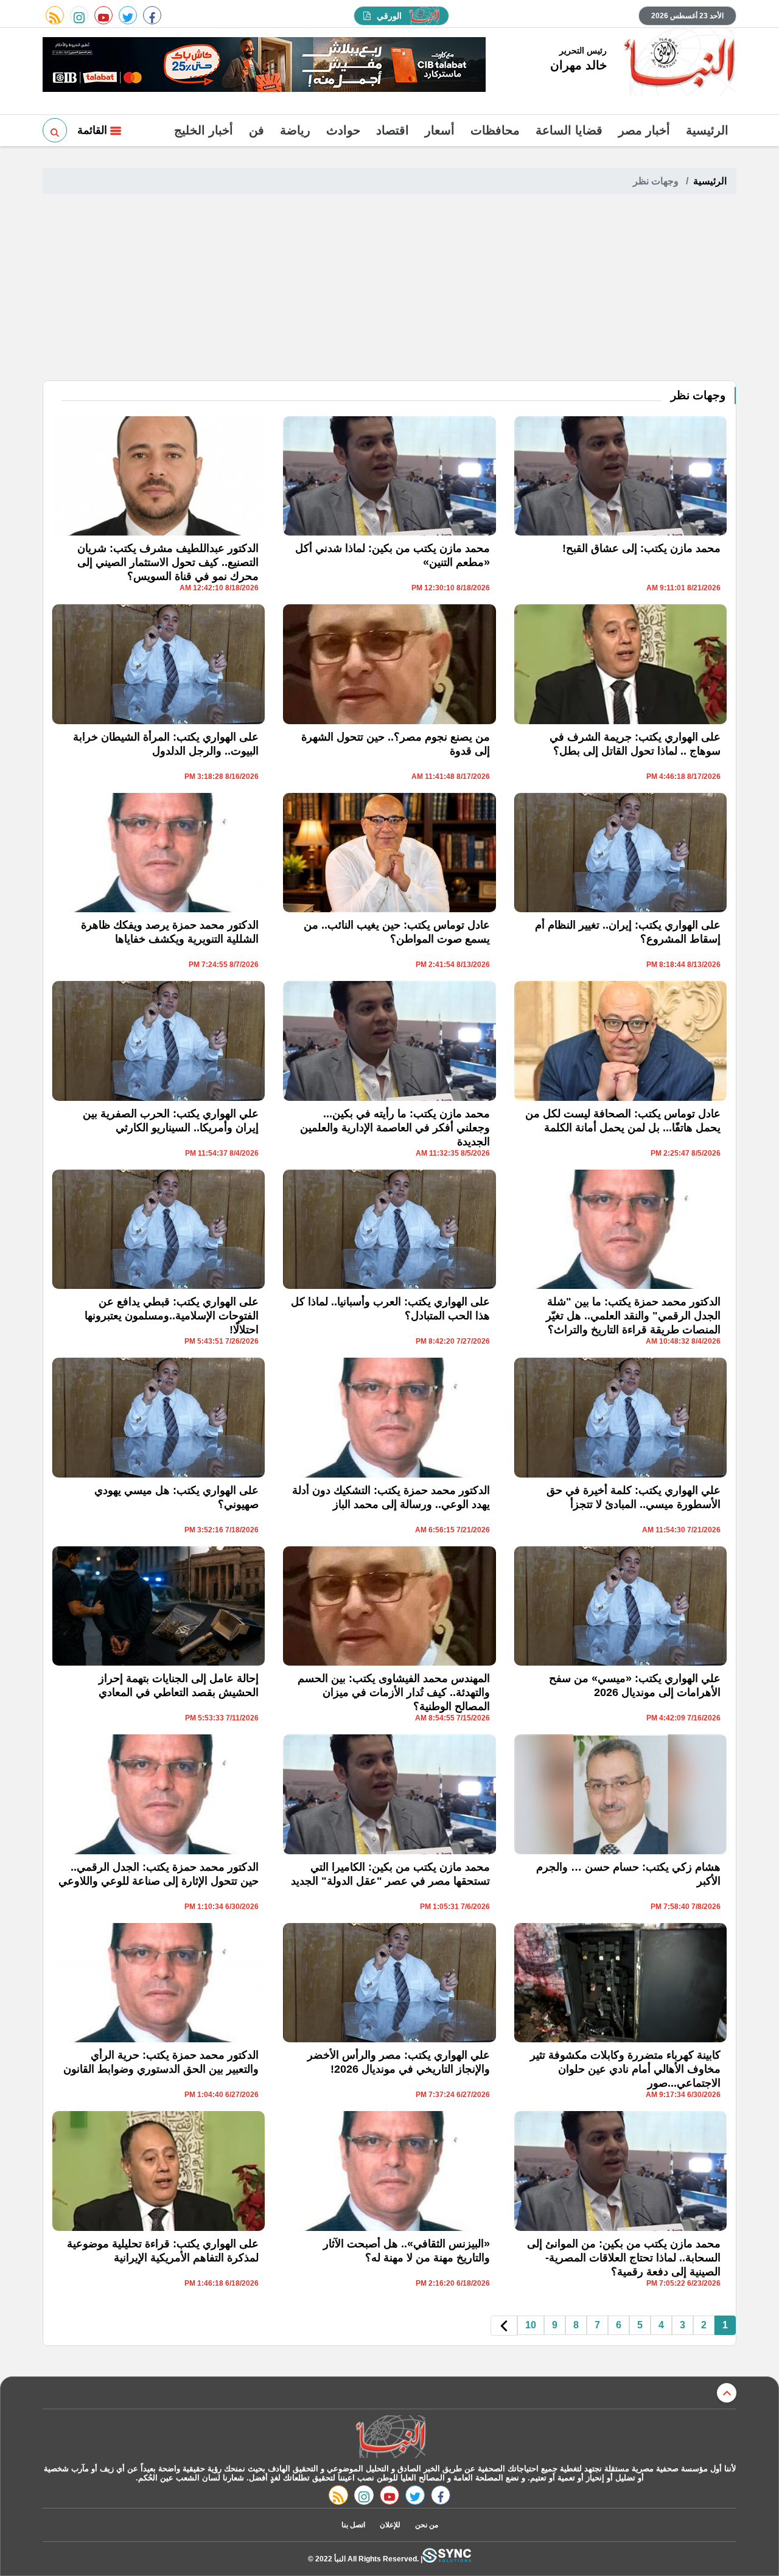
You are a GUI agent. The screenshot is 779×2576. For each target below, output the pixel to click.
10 (531, 2325)
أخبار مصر (644, 130)
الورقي (389, 16)
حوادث (343, 130)
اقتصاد (393, 130)
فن (257, 130)
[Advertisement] (389, 289)
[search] (55, 130)
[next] (504, 2326)
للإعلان (390, 2525)
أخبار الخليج (204, 130)
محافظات (495, 130)
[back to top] (727, 2393)
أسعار (440, 130)
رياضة (295, 130)
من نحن (427, 2525)
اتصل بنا (353, 2525)
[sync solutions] (447, 2559)
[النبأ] (678, 63)
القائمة (94, 130)
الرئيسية (707, 130)
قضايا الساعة (569, 130)
